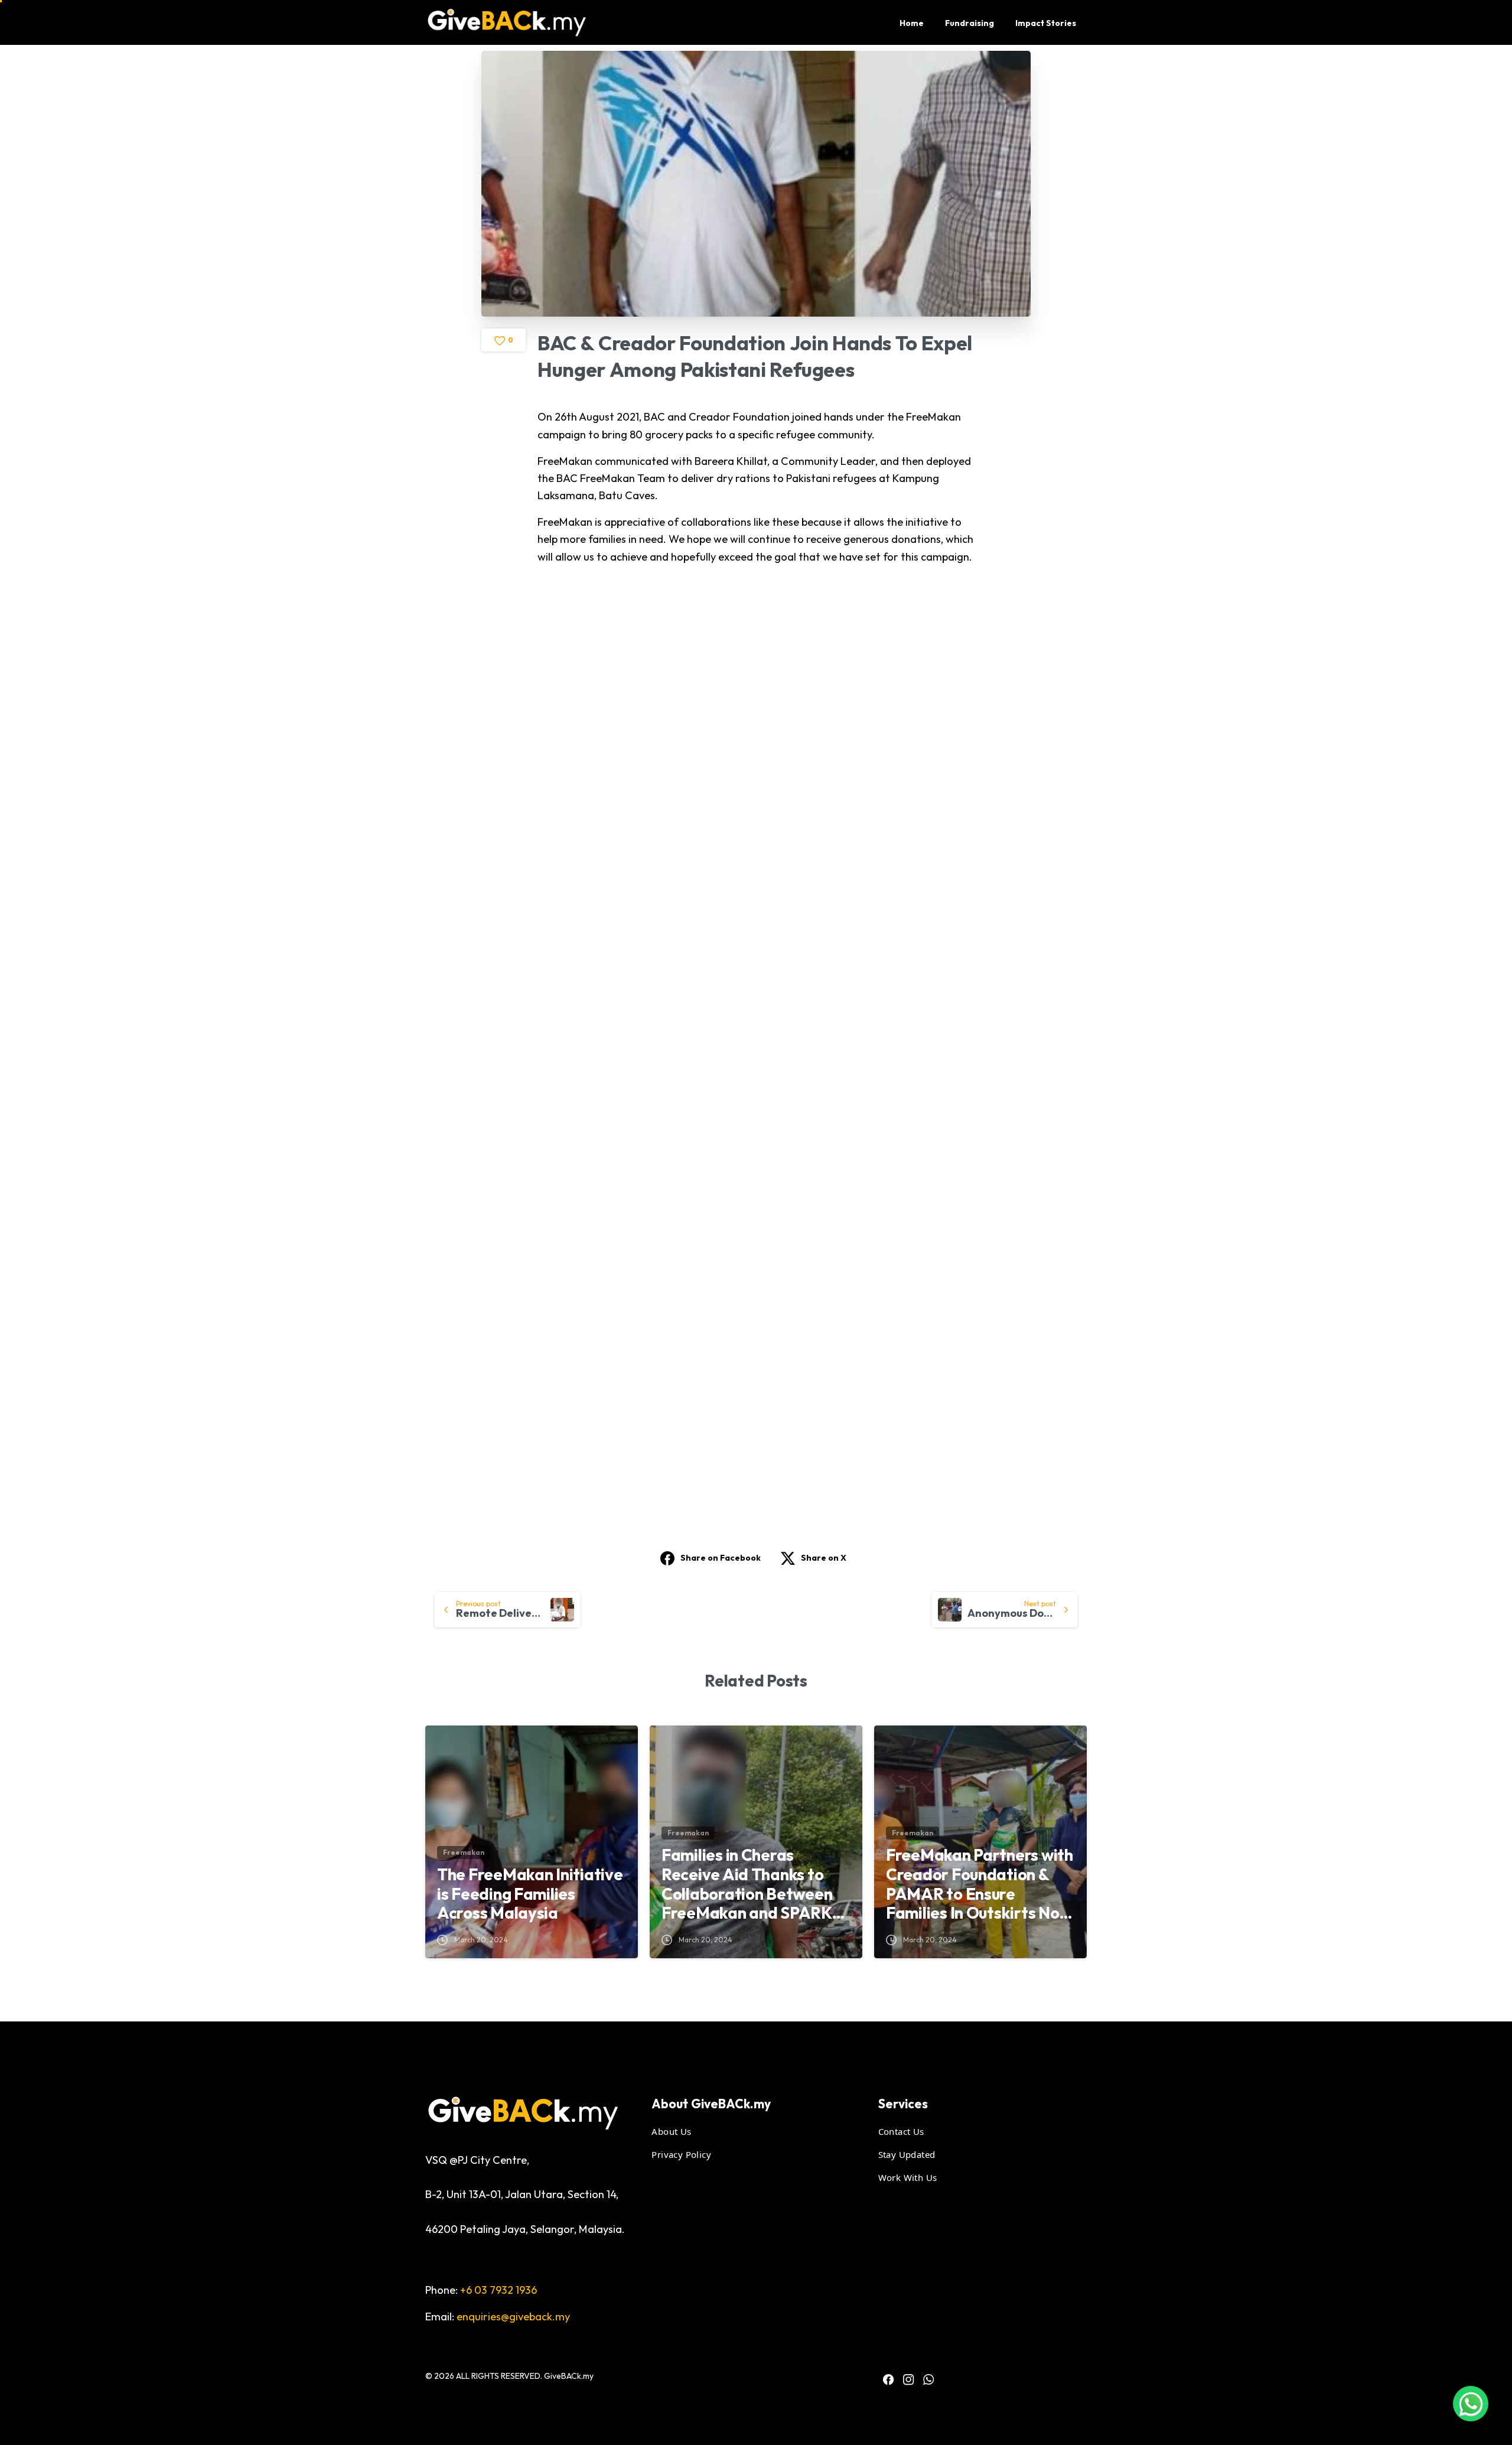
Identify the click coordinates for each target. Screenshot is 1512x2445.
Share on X (824, 1558)
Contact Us (901, 2131)
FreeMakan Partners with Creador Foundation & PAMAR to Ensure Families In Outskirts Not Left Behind (980, 1884)
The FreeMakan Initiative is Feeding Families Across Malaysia (530, 1894)
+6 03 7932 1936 (498, 2290)
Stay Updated (907, 2154)
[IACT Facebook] (888, 2379)
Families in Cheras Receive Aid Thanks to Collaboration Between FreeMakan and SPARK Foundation (747, 1884)
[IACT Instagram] (908, 2379)
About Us (671, 2131)
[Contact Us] (1471, 2404)
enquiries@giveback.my (513, 2317)
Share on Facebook (721, 1558)
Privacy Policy (681, 2154)
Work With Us (908, 2177)
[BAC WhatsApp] (928, 2379)
